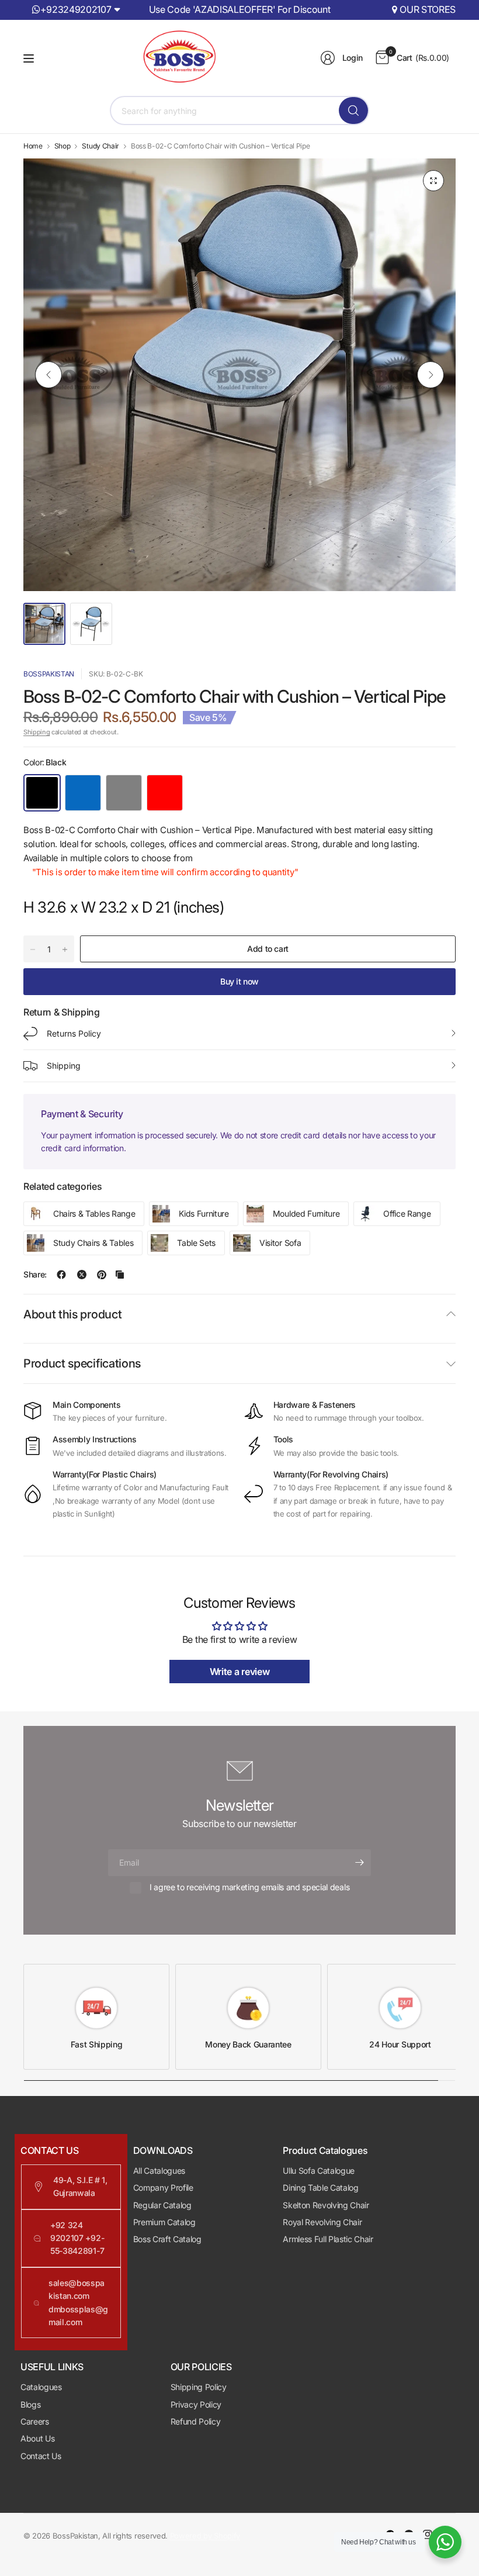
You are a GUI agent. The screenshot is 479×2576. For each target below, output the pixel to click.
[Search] (353, 111)
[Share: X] (82, 1275)
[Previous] (48, 375)
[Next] (431, 375)
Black (42, 793)
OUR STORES (428, 9)
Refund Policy (196, 2421)
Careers (35, 2421)
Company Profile (163, 2187)
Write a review (240, 1672)
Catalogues (41, 2387)
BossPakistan (49, 674)
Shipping (37, 732)
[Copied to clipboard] (120, 1275)
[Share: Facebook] (61, 1275)
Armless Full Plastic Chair (328, 2239)
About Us (37, 2438)
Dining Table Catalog (321, 2187)
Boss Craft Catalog (167, 2239)
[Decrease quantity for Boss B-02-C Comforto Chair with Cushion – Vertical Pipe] (33, 949)
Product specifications (82, 1363)
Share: (35, 1275)
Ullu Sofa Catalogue (319, 2171)
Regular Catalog (162, 2205)
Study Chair (100, 146)
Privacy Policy (196, 2404)
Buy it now (239, 981)
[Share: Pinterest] (102, 1275)
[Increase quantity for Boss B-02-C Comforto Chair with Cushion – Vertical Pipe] (65, 949)
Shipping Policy (199, 2387)
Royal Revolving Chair (322, 2222)
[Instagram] (428, 2534)
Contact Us (41, 2456)
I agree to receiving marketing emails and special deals (249, 1887)
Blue (83, 793)
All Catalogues (159, 2171)
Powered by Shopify (205, 2536)
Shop (63, 146)
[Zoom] (433, 181)
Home (33, 146)
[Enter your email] (359, 1863)
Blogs (30, 2404)
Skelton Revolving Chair (326, 2205)
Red (165, 793)
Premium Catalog (164, 2222)
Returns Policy (74, 1033)
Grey (124, 793)
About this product (72, 1314)
